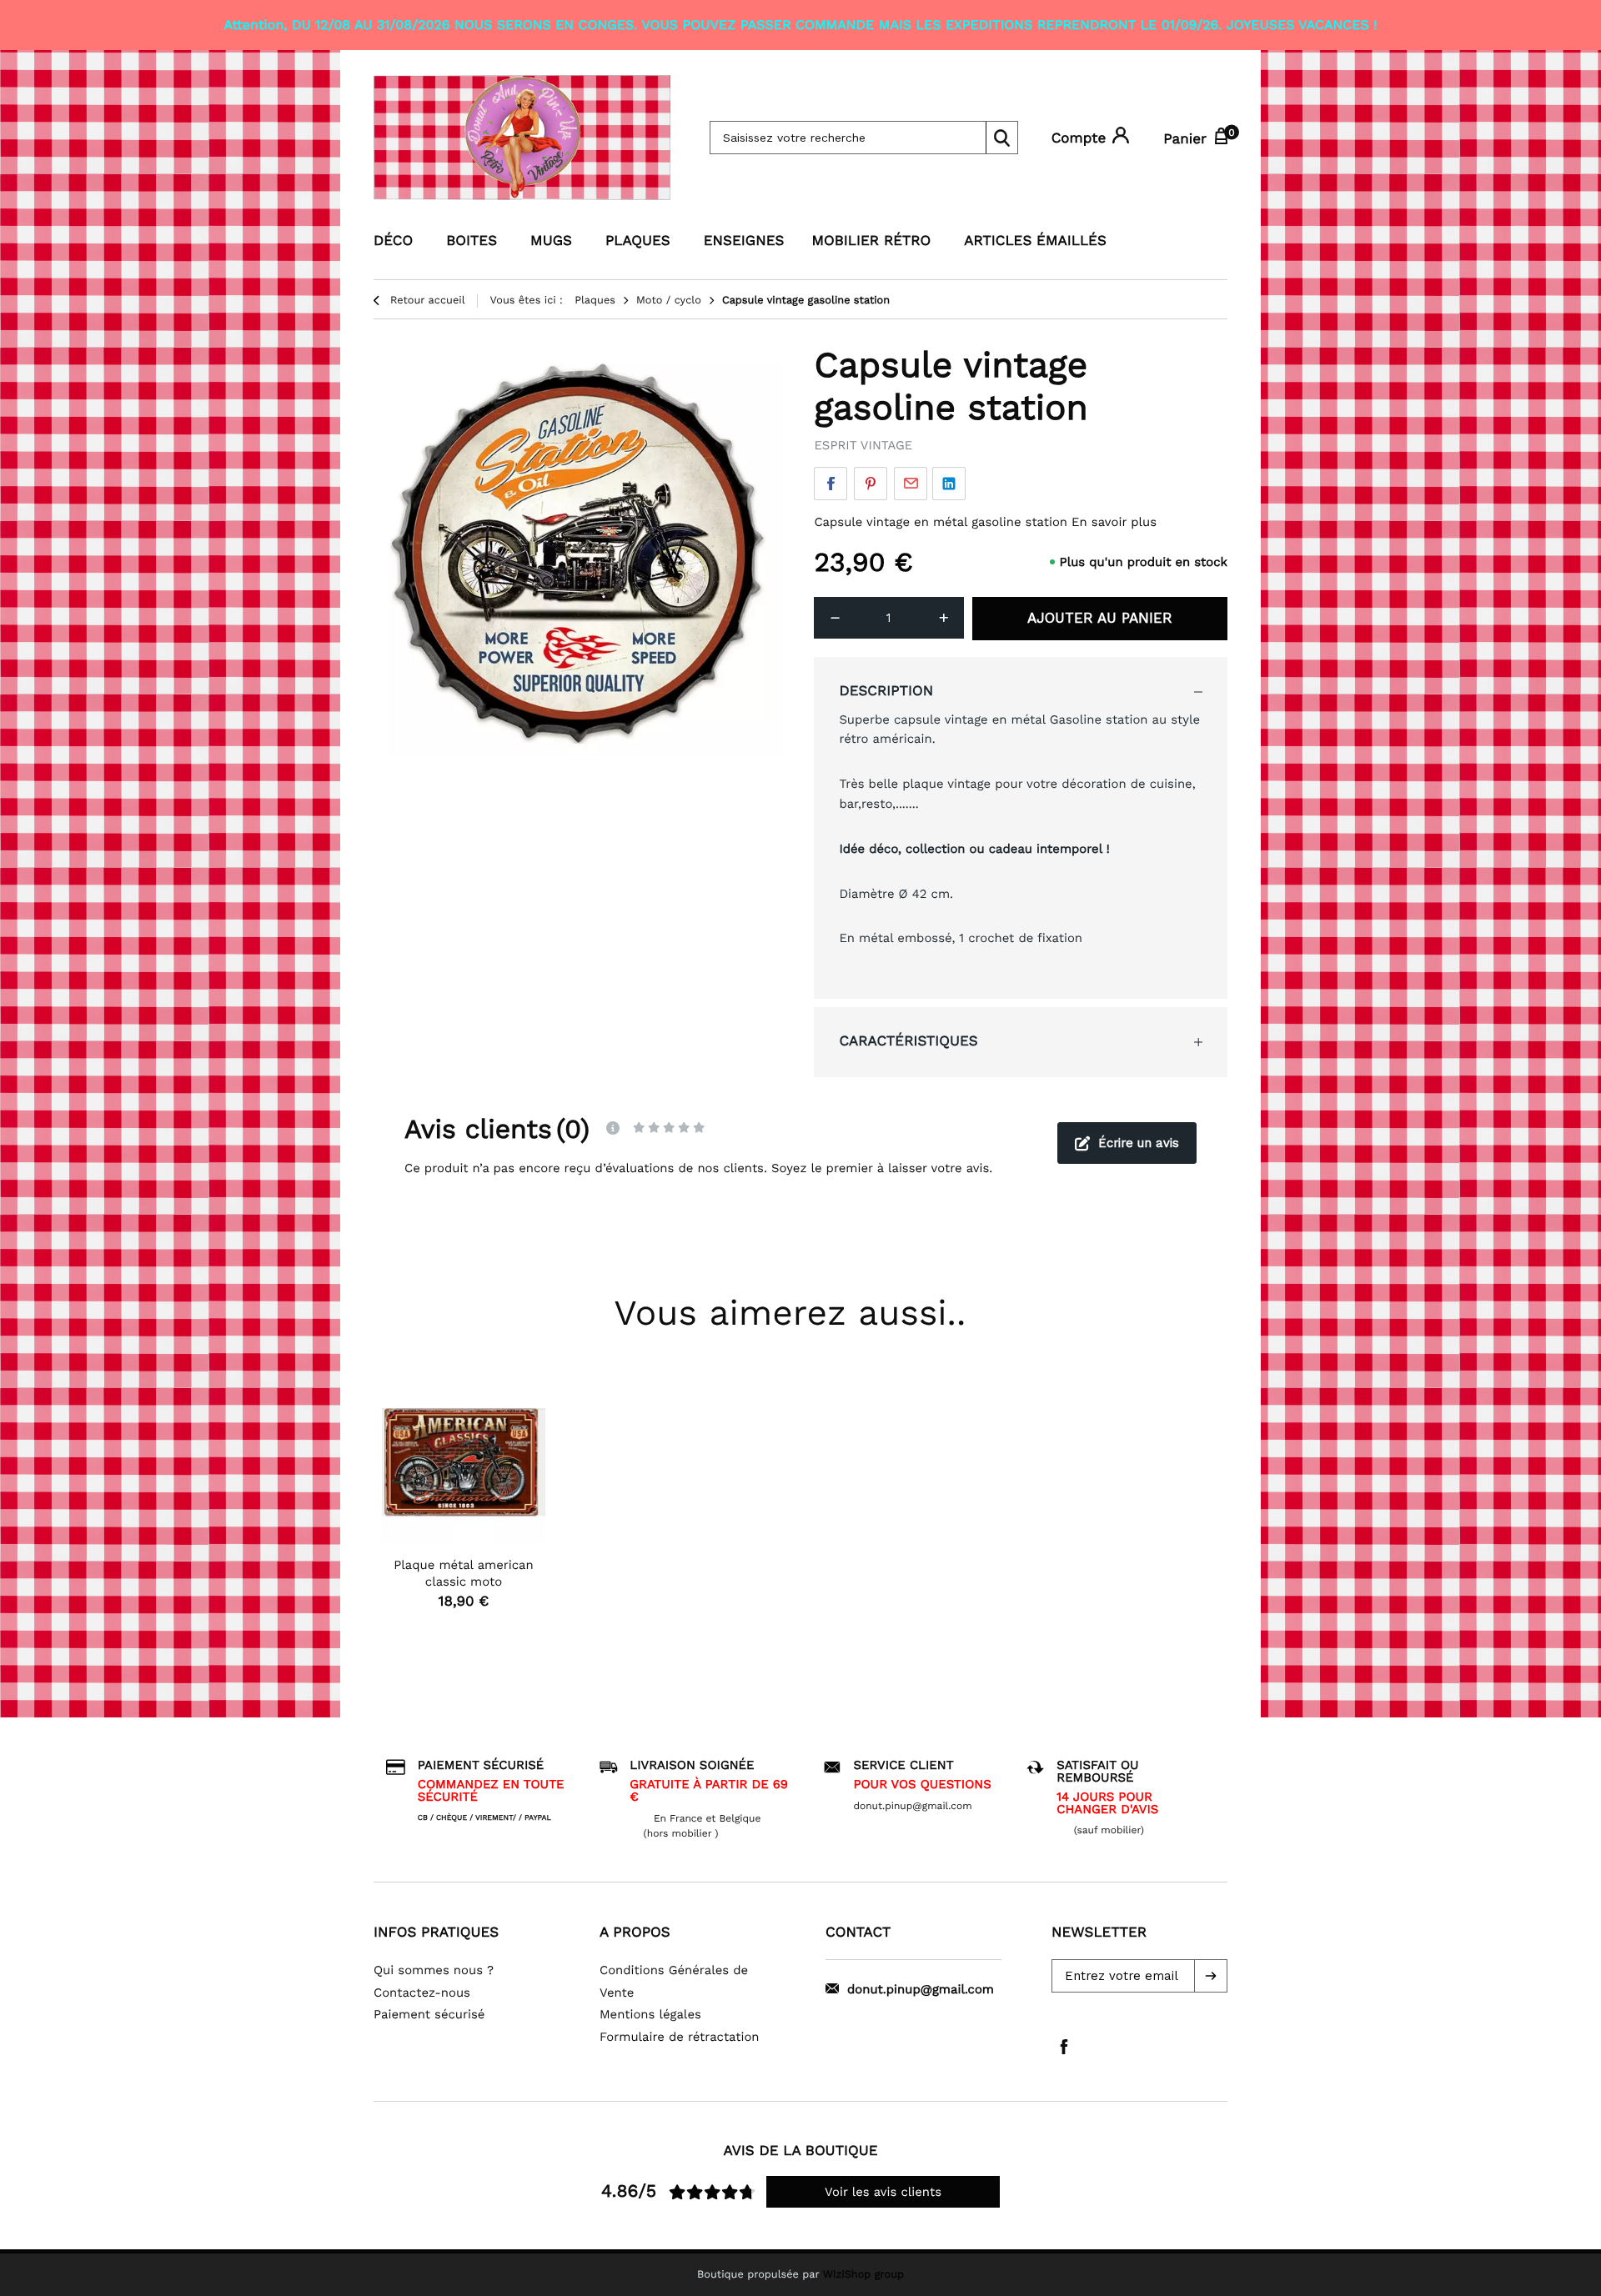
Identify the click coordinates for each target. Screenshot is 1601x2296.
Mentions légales (650, 2014)
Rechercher (1001, 138)
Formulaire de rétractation (680, 2037)
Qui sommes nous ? (434, 1970)
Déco (393, 241)
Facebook (831, 484)
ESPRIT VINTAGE (863, 445)
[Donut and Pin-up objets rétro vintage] (525, 138)
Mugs (551, 241)
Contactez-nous (422, 1993)
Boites (472, 241)
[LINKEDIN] (949, 484)
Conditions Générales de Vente (674, 1981)
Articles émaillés (1035, 241)
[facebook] (1064, 2047)
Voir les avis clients (883, 2192)
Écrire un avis (1139, 1143)
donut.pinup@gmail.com (921, 1989)
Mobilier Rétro (871, 241)
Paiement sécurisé (429, 2014)
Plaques (638, 241)
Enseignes (744, 241)
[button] (1211, 1976)
